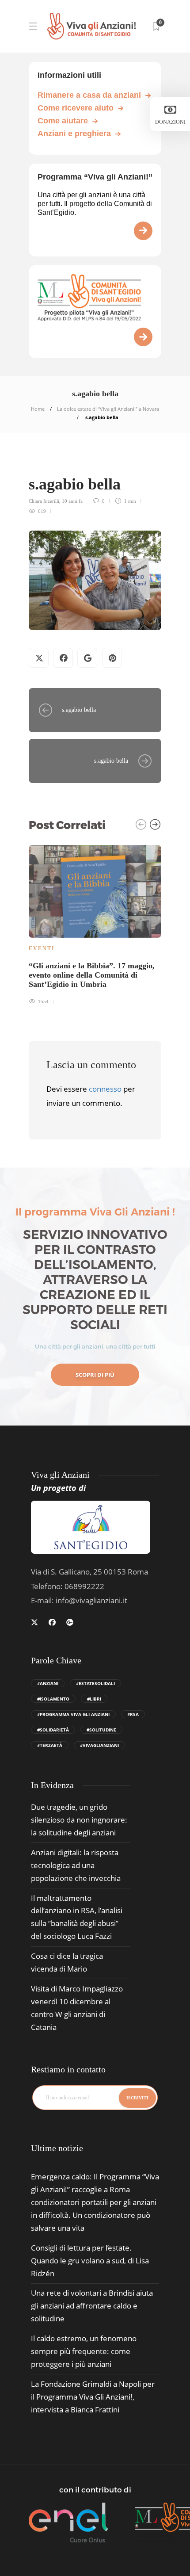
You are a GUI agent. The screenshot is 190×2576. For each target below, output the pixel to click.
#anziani (48, 1683)
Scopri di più (95, 1375)
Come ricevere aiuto (76, 108)
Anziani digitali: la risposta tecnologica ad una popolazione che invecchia (76, 1865)
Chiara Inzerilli (44, 501)
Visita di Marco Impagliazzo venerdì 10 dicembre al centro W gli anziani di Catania (77, 2008)
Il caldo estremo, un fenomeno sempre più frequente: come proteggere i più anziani (84, 2351)
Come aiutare (63, 121)
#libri (94, 1699)
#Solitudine (101, 1730)
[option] (95, 924)
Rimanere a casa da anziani (89, 95)
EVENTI (42, 948)
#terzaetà (50, 1745)
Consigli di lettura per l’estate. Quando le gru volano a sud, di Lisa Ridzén (90, 2261)
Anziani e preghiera (74, 134)
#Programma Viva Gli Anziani (73, 1714)
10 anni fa (72, 501)
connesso (105, 1089)
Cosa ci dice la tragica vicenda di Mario (67, 1962)
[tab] (57, 2148)
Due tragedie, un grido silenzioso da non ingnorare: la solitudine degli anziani (79, 1820)
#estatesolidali (95, 1683)
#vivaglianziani (99, 1745)
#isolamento (53, 1699)
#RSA (133, 1714)
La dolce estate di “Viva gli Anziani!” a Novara (108, 409)
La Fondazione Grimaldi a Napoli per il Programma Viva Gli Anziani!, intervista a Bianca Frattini (93, 2397)
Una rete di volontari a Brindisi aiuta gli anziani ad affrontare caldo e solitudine (92, 2306)
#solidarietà (53, 1730)
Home (38, 409)
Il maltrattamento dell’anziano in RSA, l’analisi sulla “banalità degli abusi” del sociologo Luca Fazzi (77, 1917)
